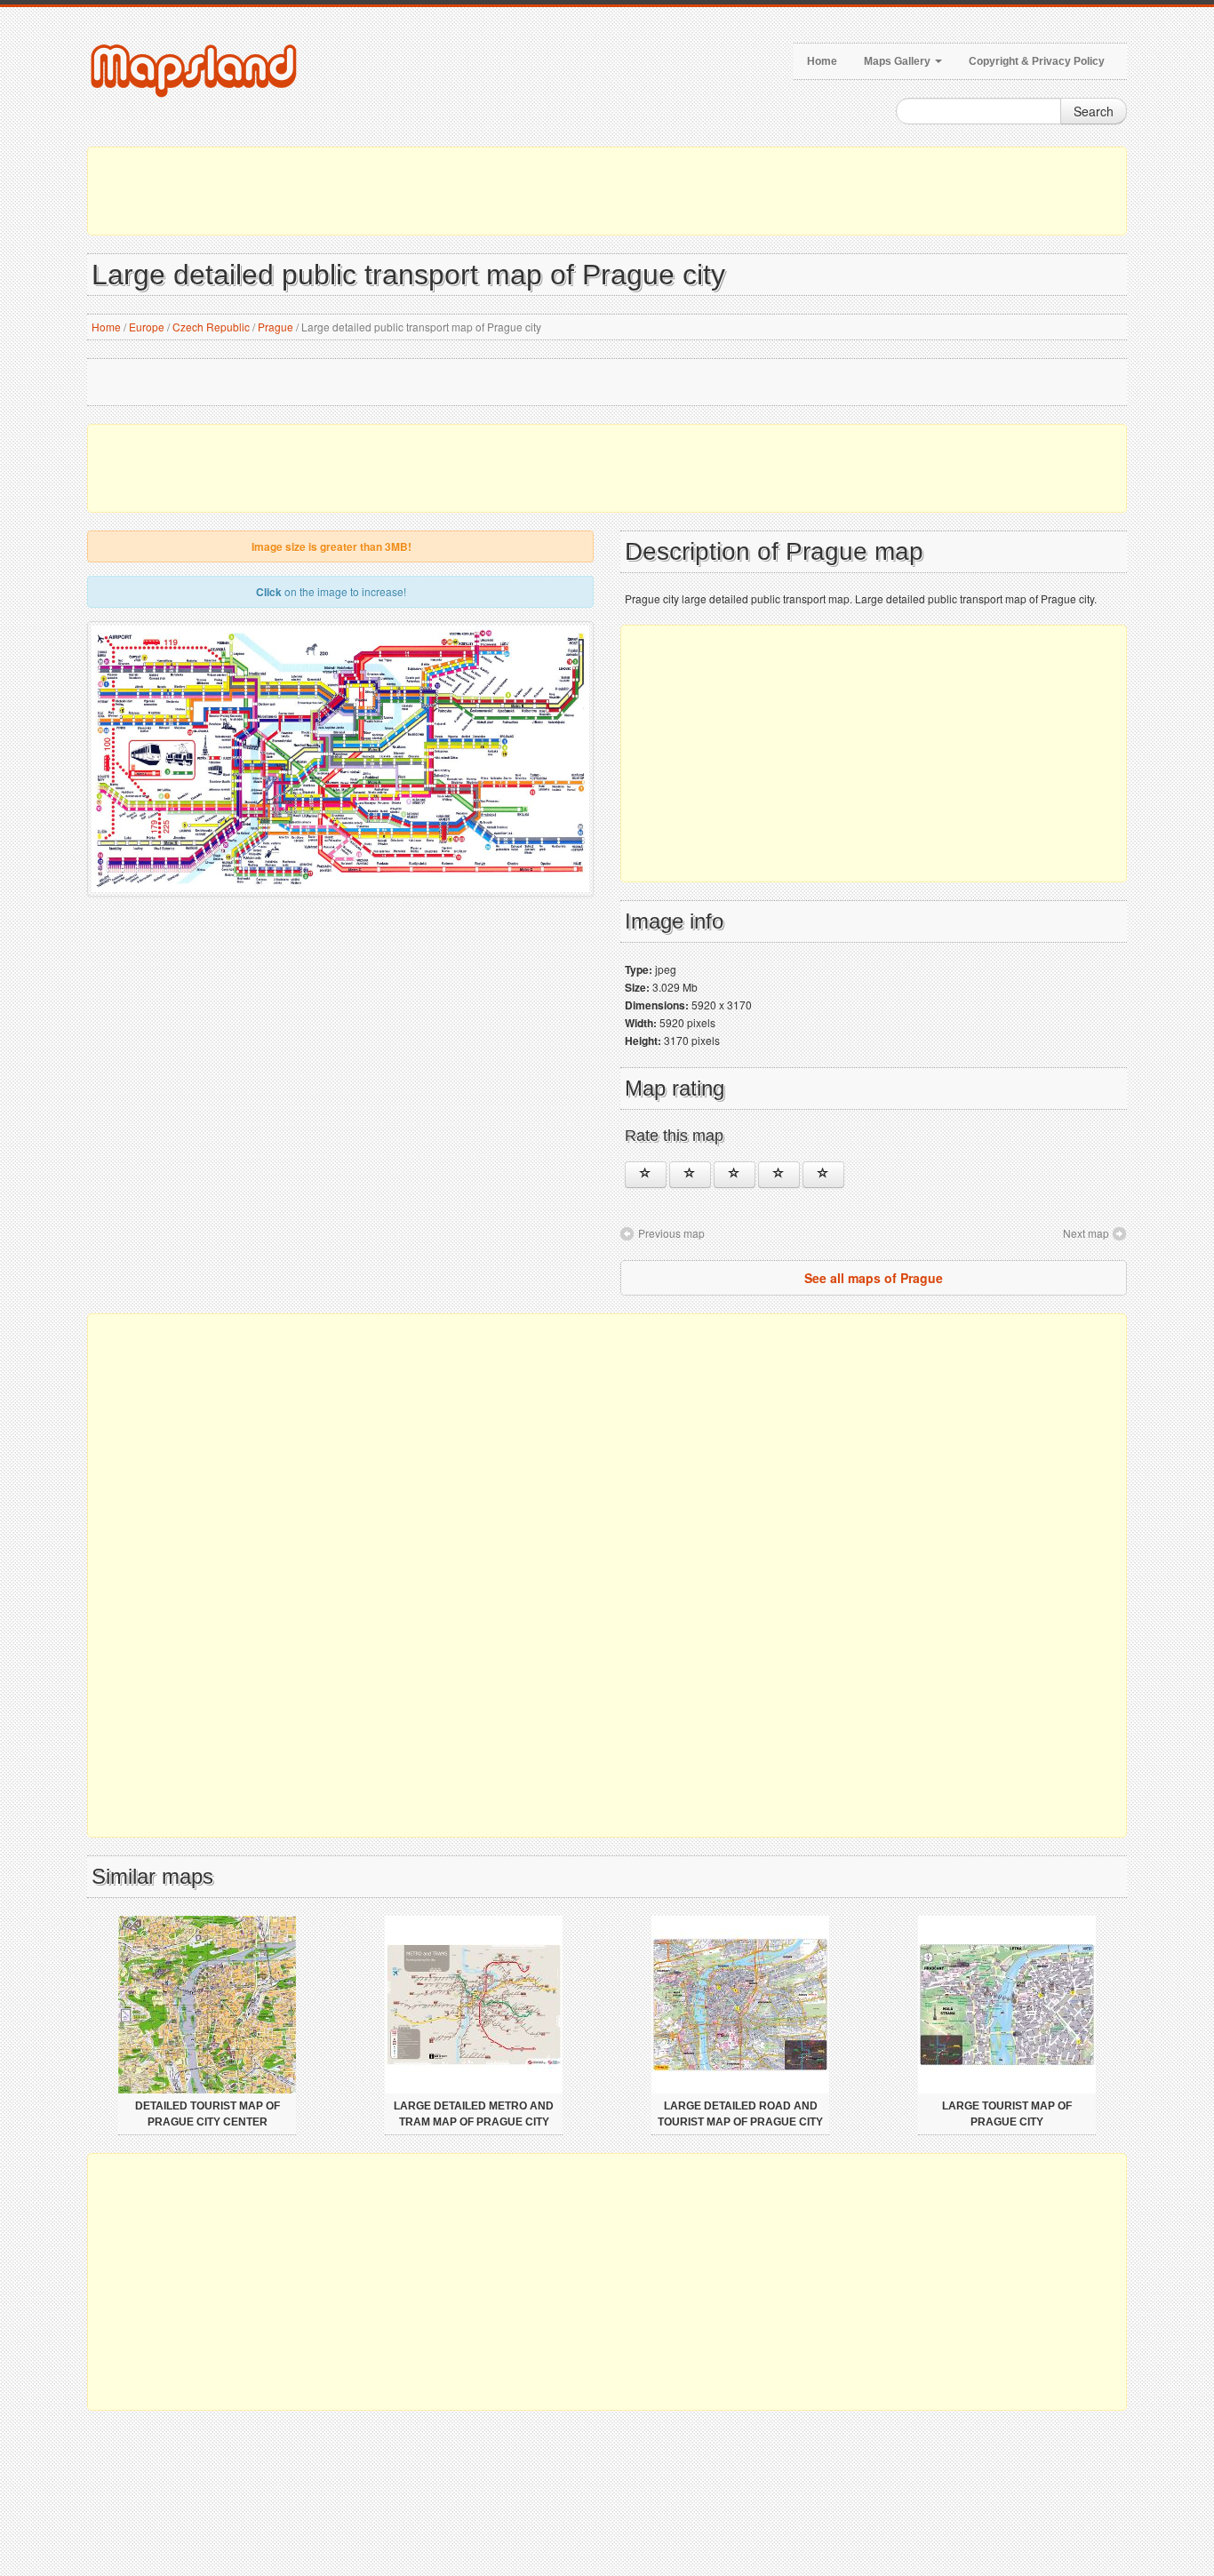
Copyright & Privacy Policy (1037, 61)
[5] (823, 1175)
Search (1094, 111)
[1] (646, 1175)
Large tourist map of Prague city (1007, 2114)
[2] (690, 1175)
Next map (1086, 1233)
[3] (735, 1175)
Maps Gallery (899, 61)
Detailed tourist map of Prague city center (208, 2114)
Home (822, 61)
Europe (147, 327)
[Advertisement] (607, 191)
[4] (779, 1175)
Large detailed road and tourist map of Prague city (740, 2114)
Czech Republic (211, 327)
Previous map (671, 1233)
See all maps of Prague (874, 1278)
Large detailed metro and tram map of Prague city (474, 2114)
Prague (276, 327)
